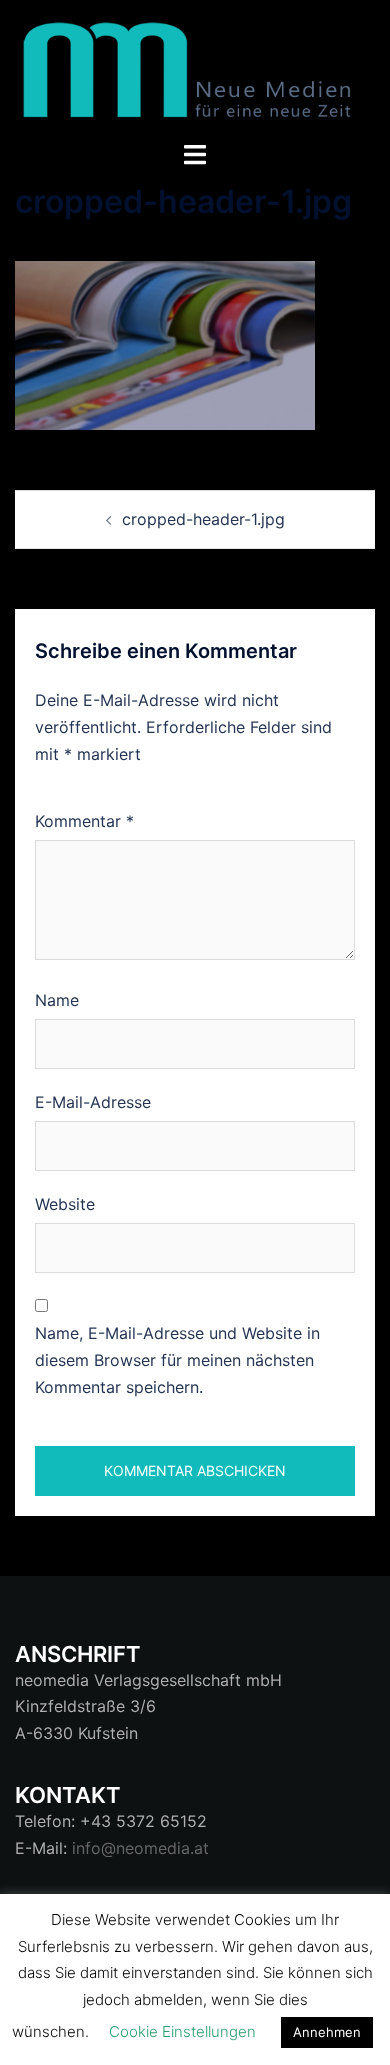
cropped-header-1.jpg (203, 519)
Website (65, 1204)
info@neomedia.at (140, 1848)
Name (57, 1000)
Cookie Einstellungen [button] (182, 2031)
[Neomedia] (195, 68)
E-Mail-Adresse (93, 1102)
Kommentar (84, 821)
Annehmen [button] (327, 2032)
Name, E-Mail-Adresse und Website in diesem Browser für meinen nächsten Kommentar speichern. (177, 1360)
